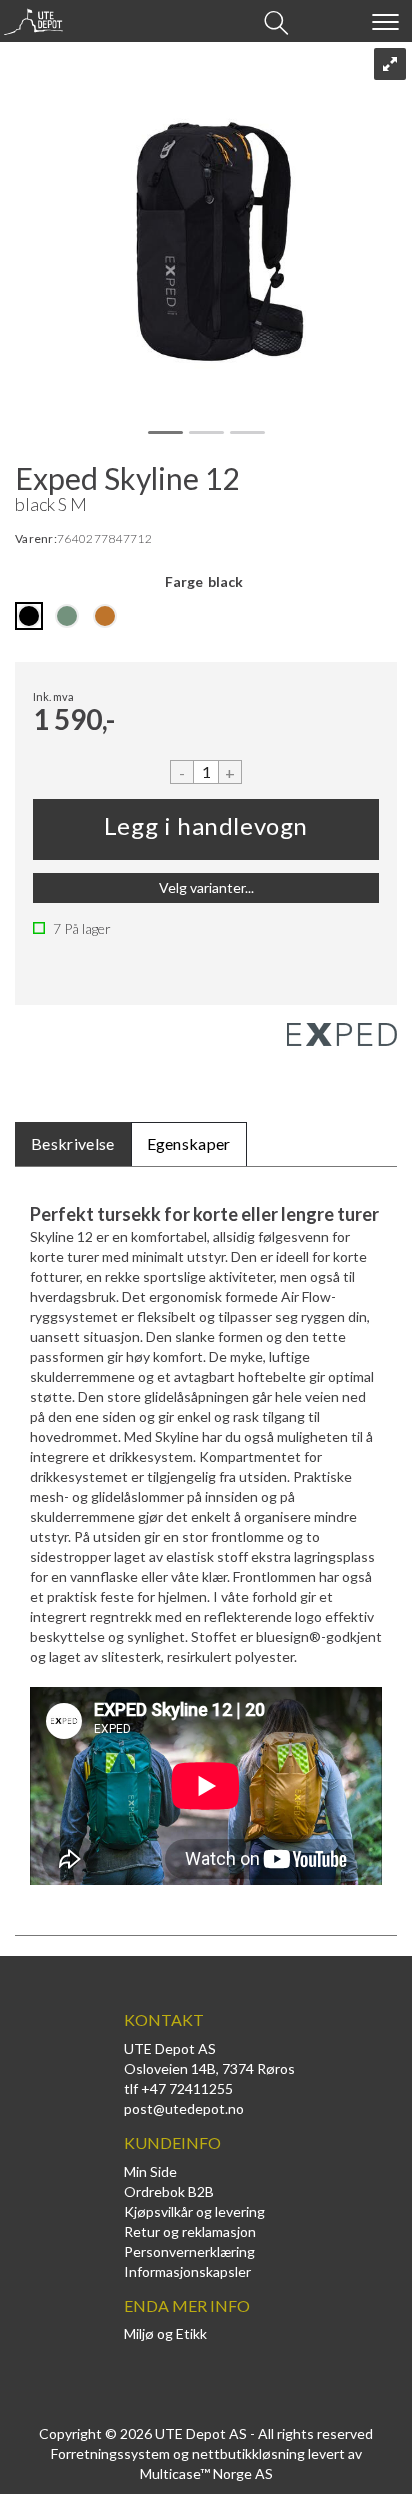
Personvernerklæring (189, 2251)
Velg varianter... (206, 887)
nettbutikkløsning (248, 2453)
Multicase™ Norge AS (206, 2473)
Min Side (150, 2171)
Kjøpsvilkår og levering (194, 2211)
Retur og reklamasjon (190, 2231)
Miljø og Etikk (165, 2333)
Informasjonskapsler (187, 2271)
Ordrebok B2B (169, 2191)
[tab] (73, 1144)
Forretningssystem (110, 2453)
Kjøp (206, 829)
